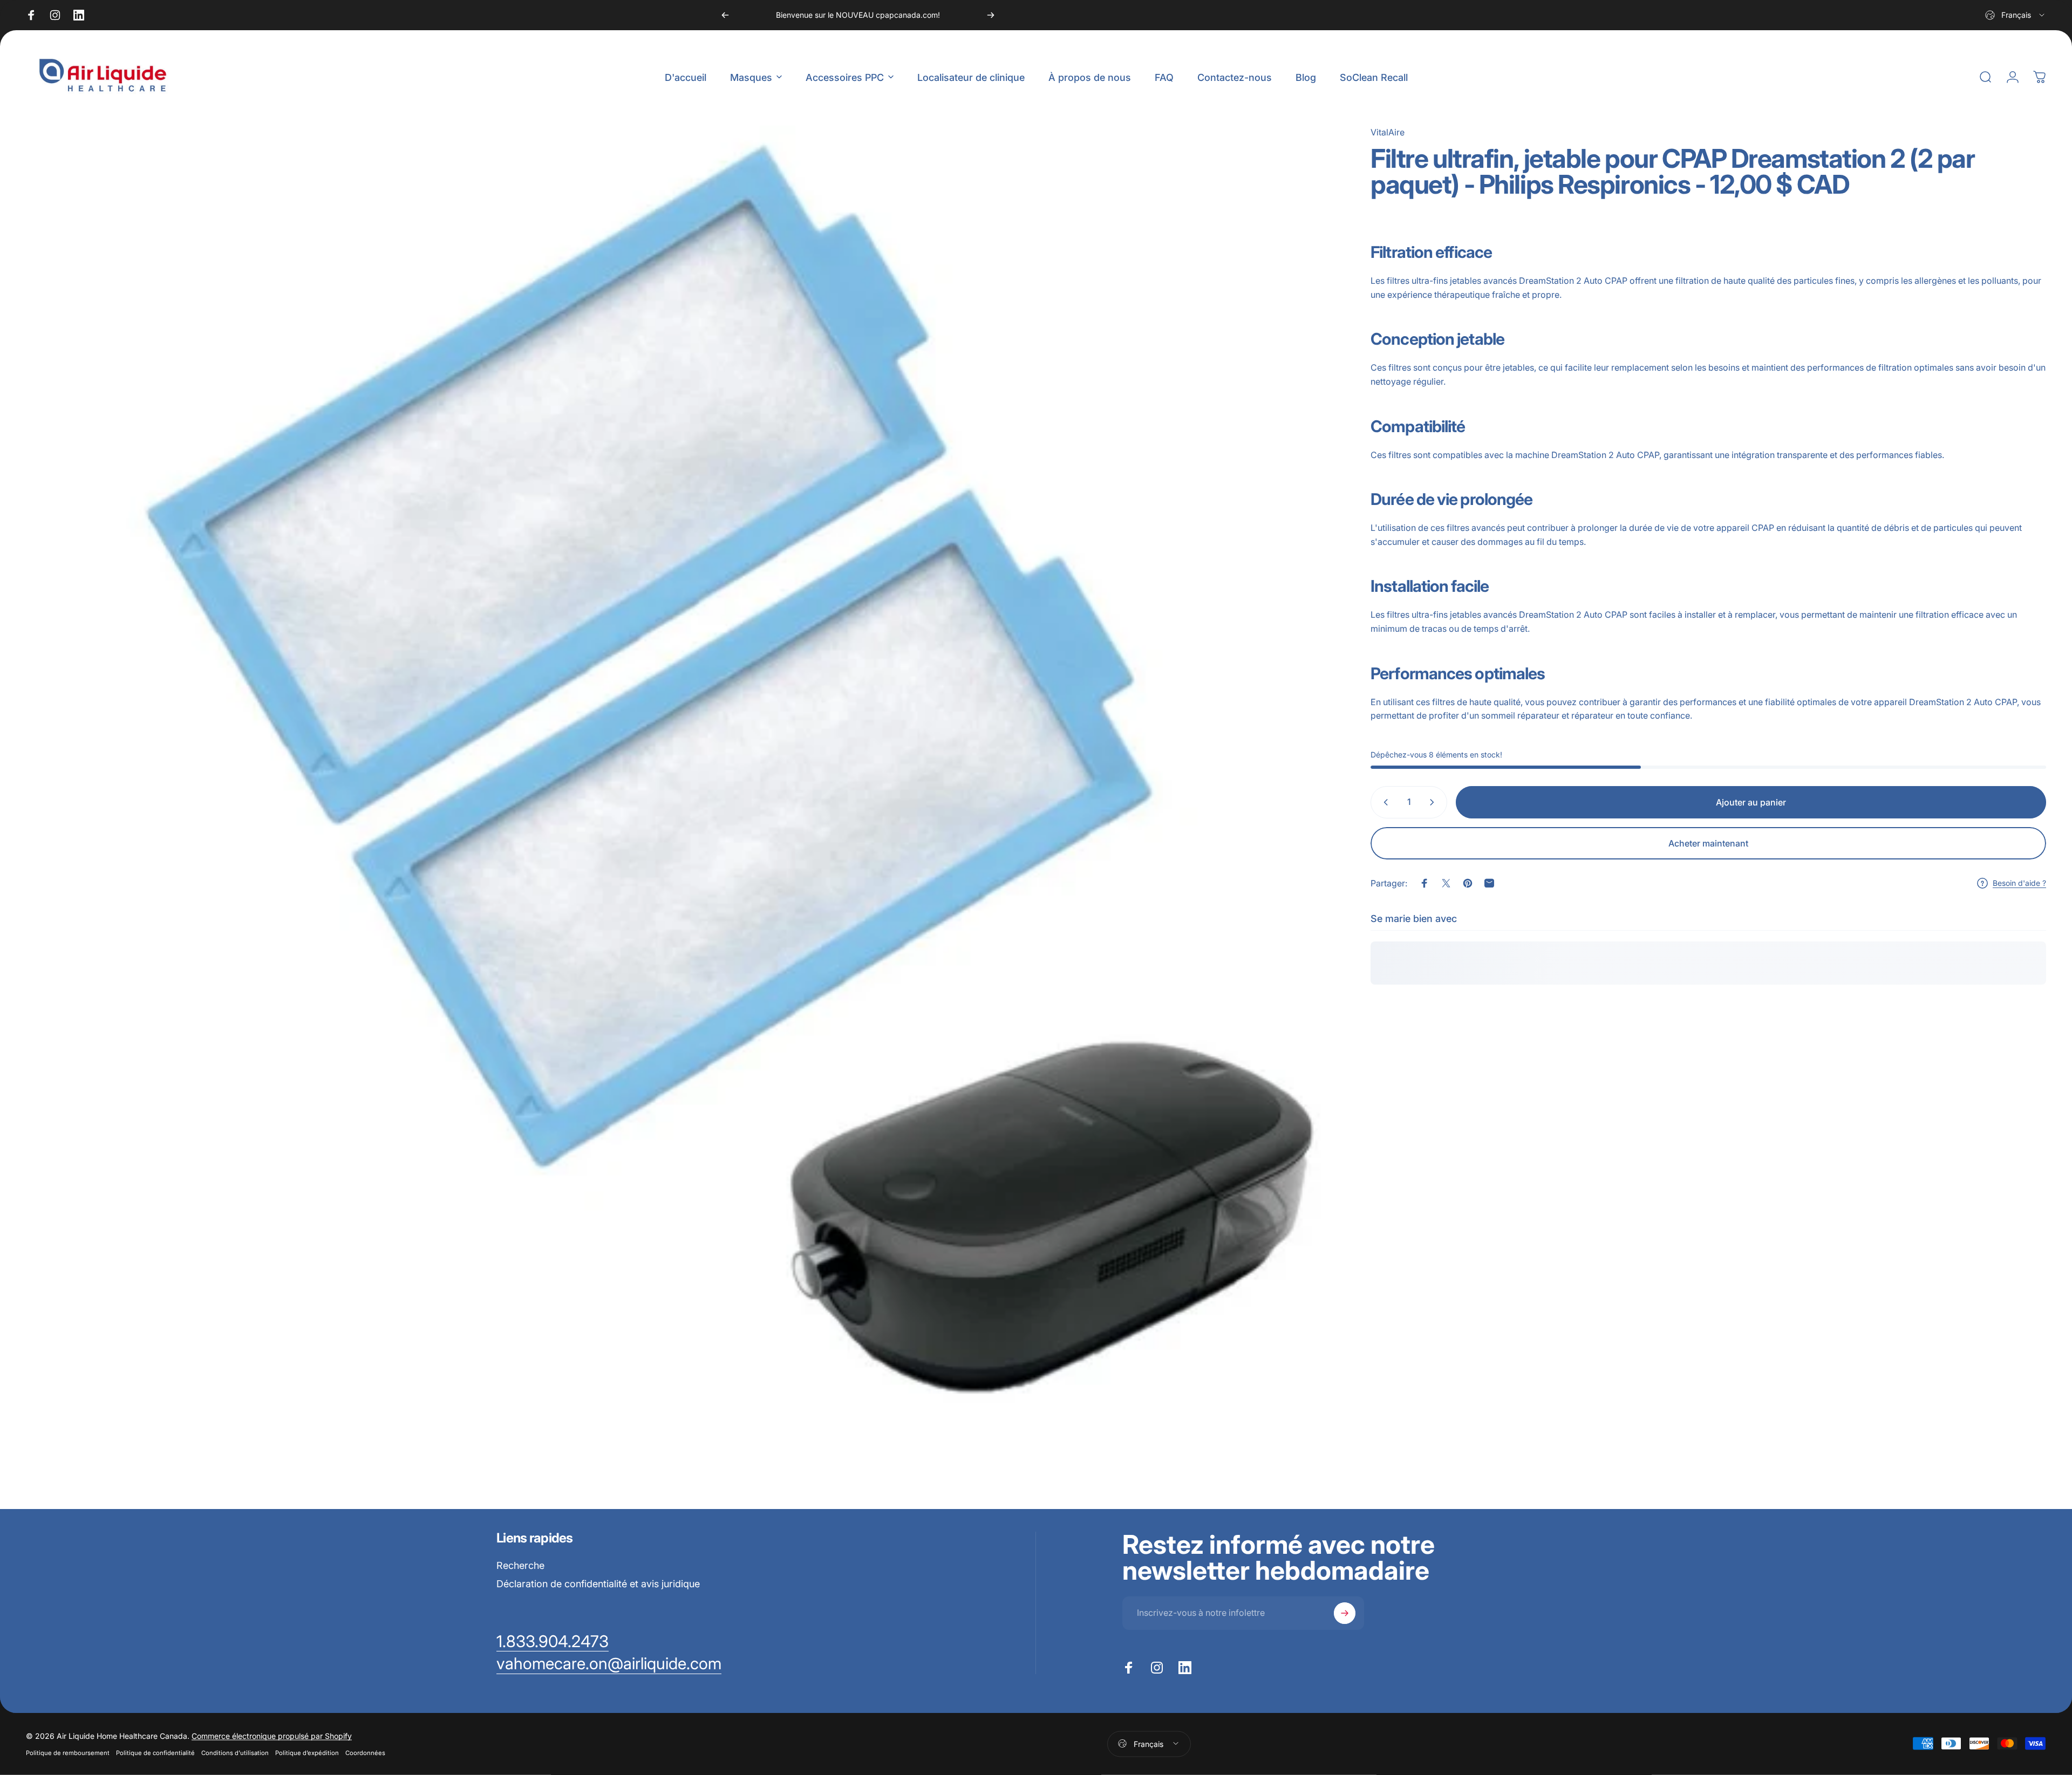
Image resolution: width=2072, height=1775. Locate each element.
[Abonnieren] (1345, 1613)
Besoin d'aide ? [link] (2019, 883)
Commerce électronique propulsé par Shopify (272, 1735)
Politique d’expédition (307, 1752)
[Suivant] (991, 15)
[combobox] (2016, 15)
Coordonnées (365, 1752)
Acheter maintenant (1708, 843)
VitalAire (1388, 132)
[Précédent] (725, 15)
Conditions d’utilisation (235, 1752)
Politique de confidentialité (155, 1752)
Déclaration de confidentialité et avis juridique (598, 1584)
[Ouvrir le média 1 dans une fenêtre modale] (681, 781)
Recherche (520, 1565)
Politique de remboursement (68, 1752)
